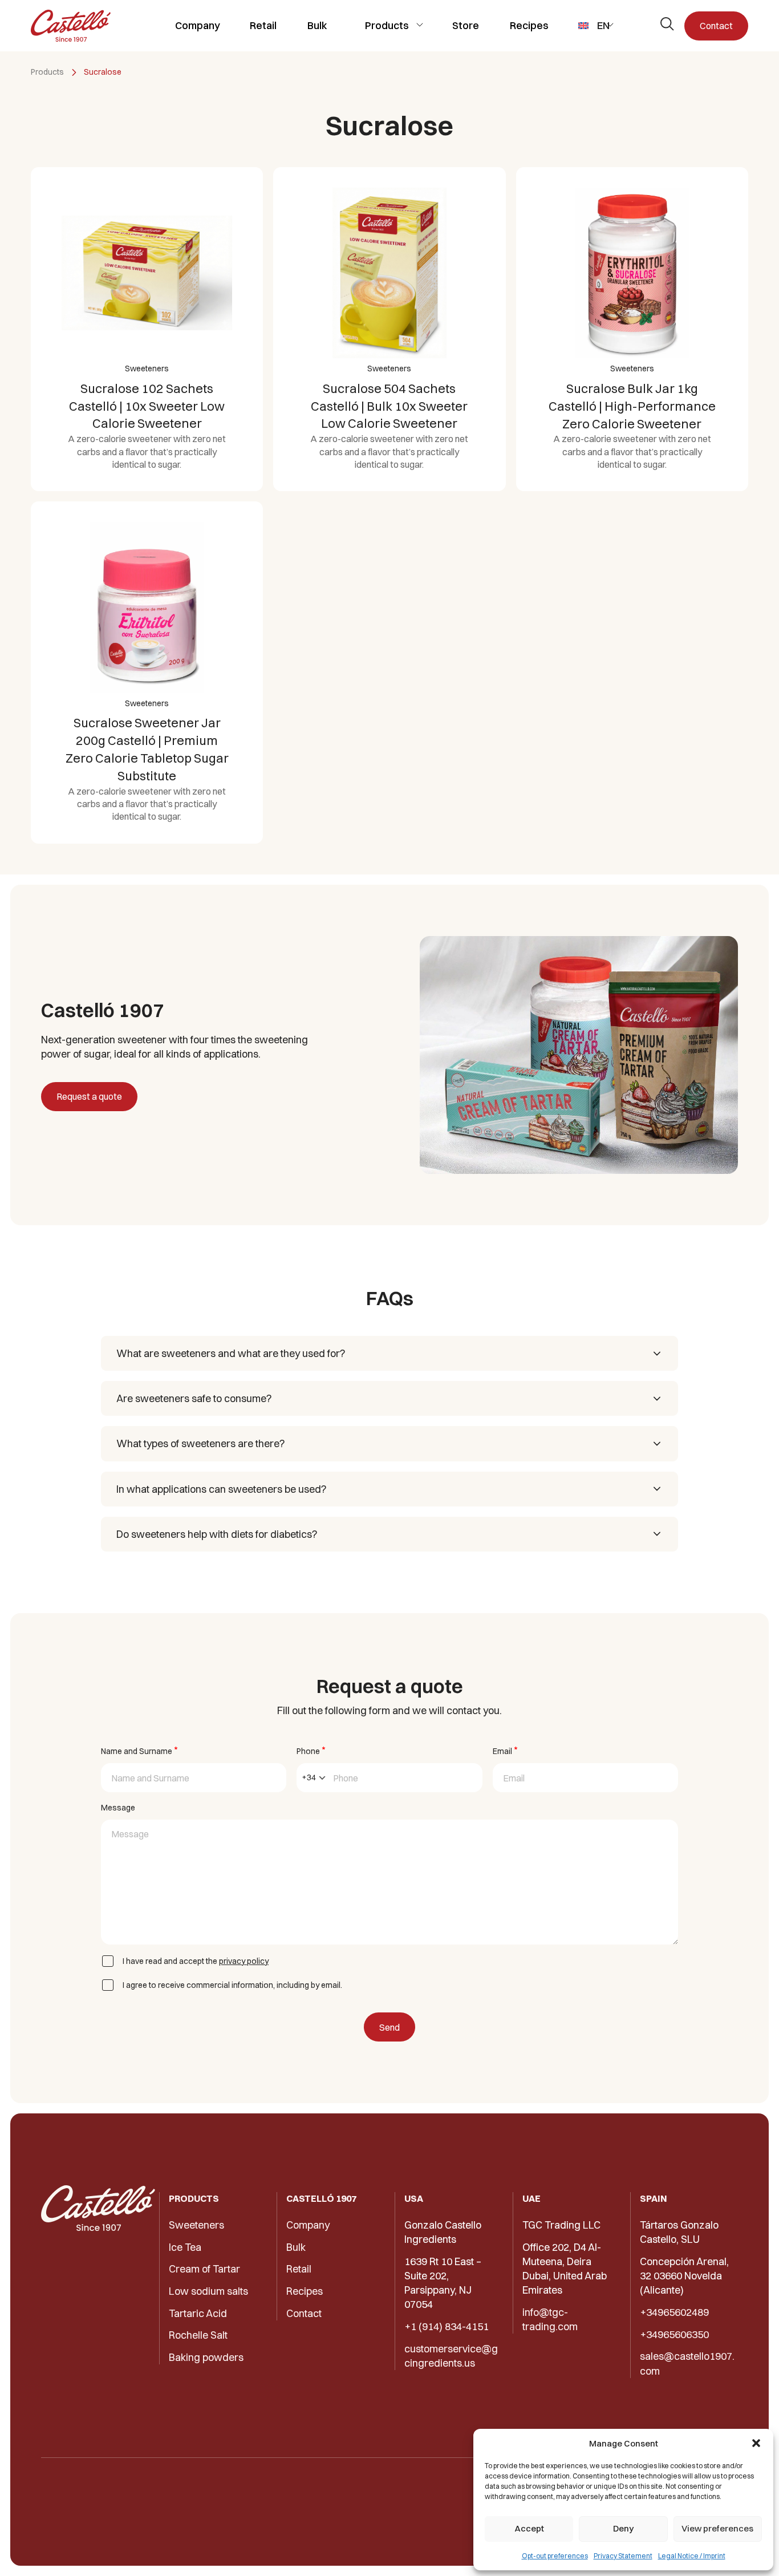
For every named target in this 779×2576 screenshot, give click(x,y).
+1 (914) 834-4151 (447, 2326)
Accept (529, 2528)
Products (387, 25)
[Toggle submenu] (419, 25)
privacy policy (244, 1961)
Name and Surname (139, 1750)
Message (118, 1808)
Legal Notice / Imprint (692, 2556)
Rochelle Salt (198, 2335)
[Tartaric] (71, 26)
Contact (716, 26)
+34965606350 (674, 2334)
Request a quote (89, 1096)
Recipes (529, 25)
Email (505, 1750)
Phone (311, 1750)
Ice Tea (185, 2247)
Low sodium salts (208, 2291)
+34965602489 (674, 2312)
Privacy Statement (623, 2556)
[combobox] (314, 1778)
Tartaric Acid (198, 2313)
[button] (756, 2443)
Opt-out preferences (555, 2556)
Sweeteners (196, 2225)
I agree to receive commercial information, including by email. (232, 1985)
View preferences (717, 2528)
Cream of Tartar (204, 2269)
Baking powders (206, 2357)
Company (198, 25)
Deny (623, 2528)
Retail (263, 25)
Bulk (317, 25)
